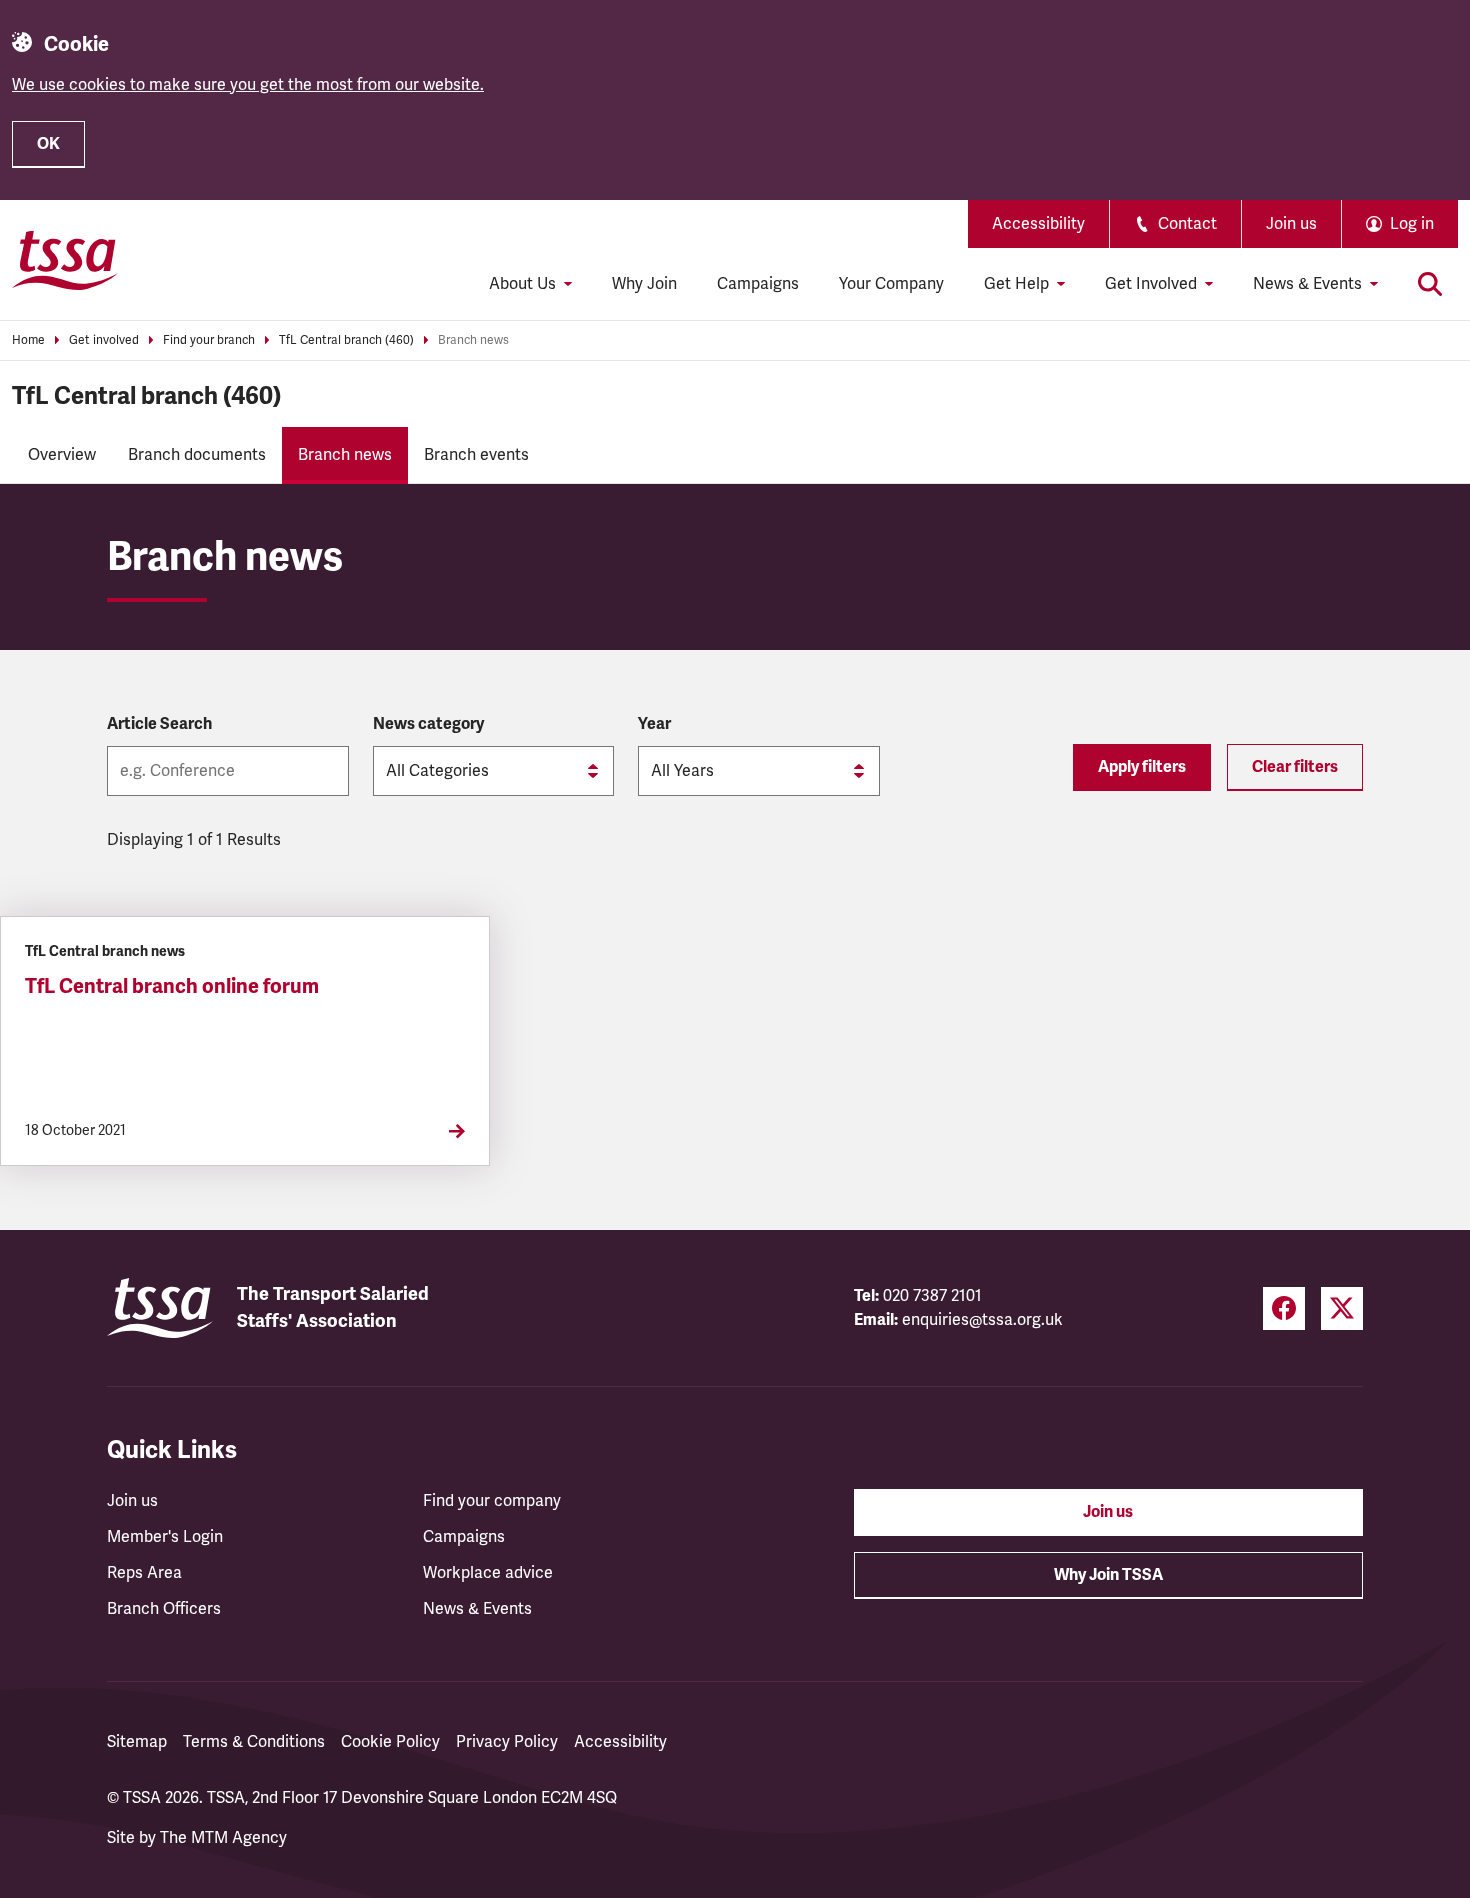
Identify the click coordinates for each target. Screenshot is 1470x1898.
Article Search (159, 724)
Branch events (476, 455)
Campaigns (758, 284)
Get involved (104, 340)
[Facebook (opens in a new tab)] (1284, 1308)
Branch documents (197, 455)
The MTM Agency (223, 1838)
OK (48, 144)
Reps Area (144, 1573)
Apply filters (1142, 767)
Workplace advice (488, 1573)
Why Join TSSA (1108, 1575)
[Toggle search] (1430, 284)
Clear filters (1295, 767)
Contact (1187, 224)
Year (654, 724)
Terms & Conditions (254, 1742)
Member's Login (165, 1537)
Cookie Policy (390, 1742)
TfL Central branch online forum (172, 986)
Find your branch (209, 340)
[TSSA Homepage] (65, 260)
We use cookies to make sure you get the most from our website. (248, 85)
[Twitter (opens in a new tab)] (1342, 1308)
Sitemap (137, 1742)
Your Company (891, 284)
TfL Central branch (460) (346, 340)
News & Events (477, 1609)
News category (428, 724)
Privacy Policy (507, 1742)
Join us (1291, 224)
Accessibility (1038, 224)
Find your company (492, 1501)
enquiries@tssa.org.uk (982, 1320)
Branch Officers (164, 1609)
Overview (62, 455)
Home (28, 340)
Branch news (473, 340)
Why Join (644, 284)
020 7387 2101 (932, 1296)
